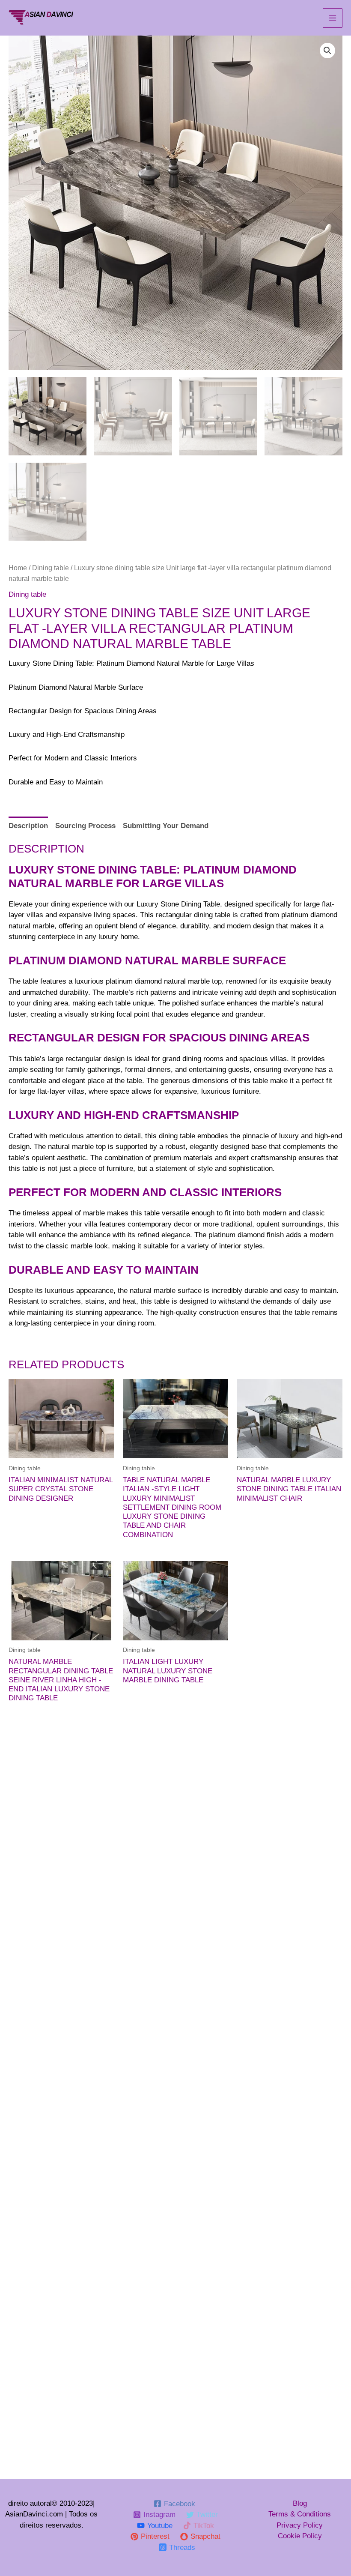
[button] (327, 51)
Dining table (51, 568)
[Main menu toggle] (333, 18)
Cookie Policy (300, 2536)
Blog (300, 2503)
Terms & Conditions (300, 2514)
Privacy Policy (300, 2525)
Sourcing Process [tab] (85, 826)
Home (18, 568)
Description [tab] (28, 826)
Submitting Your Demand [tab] (166, 826)
